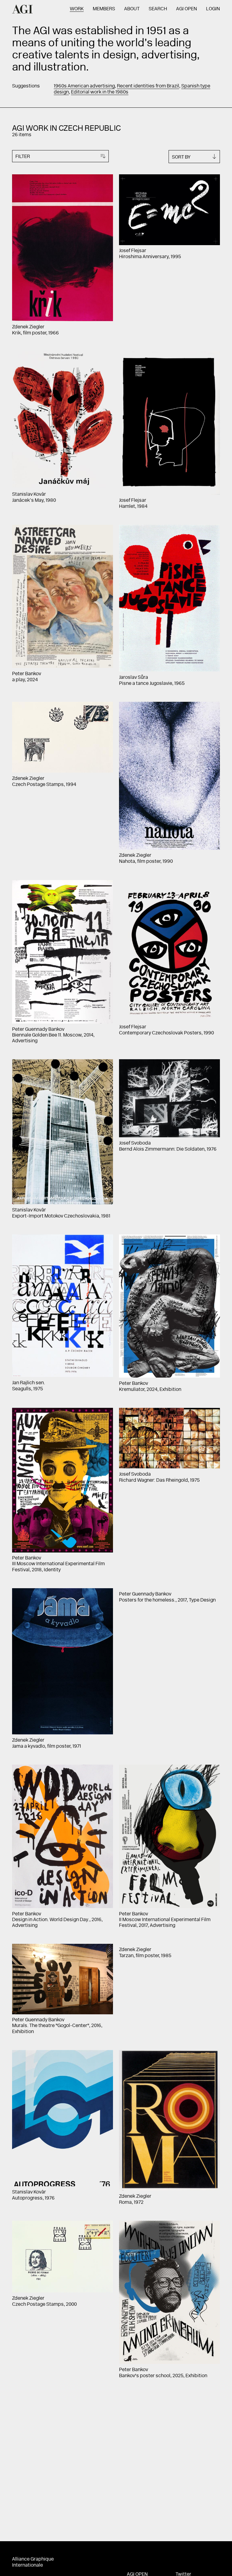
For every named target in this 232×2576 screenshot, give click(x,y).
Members (104, 9)
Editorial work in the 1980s (100, 92)
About (132, 9)
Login (213, 9)
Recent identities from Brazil (148, 86)
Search (158, 9)
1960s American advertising (84, 86)
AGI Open (187, 9)
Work (77, 9)
